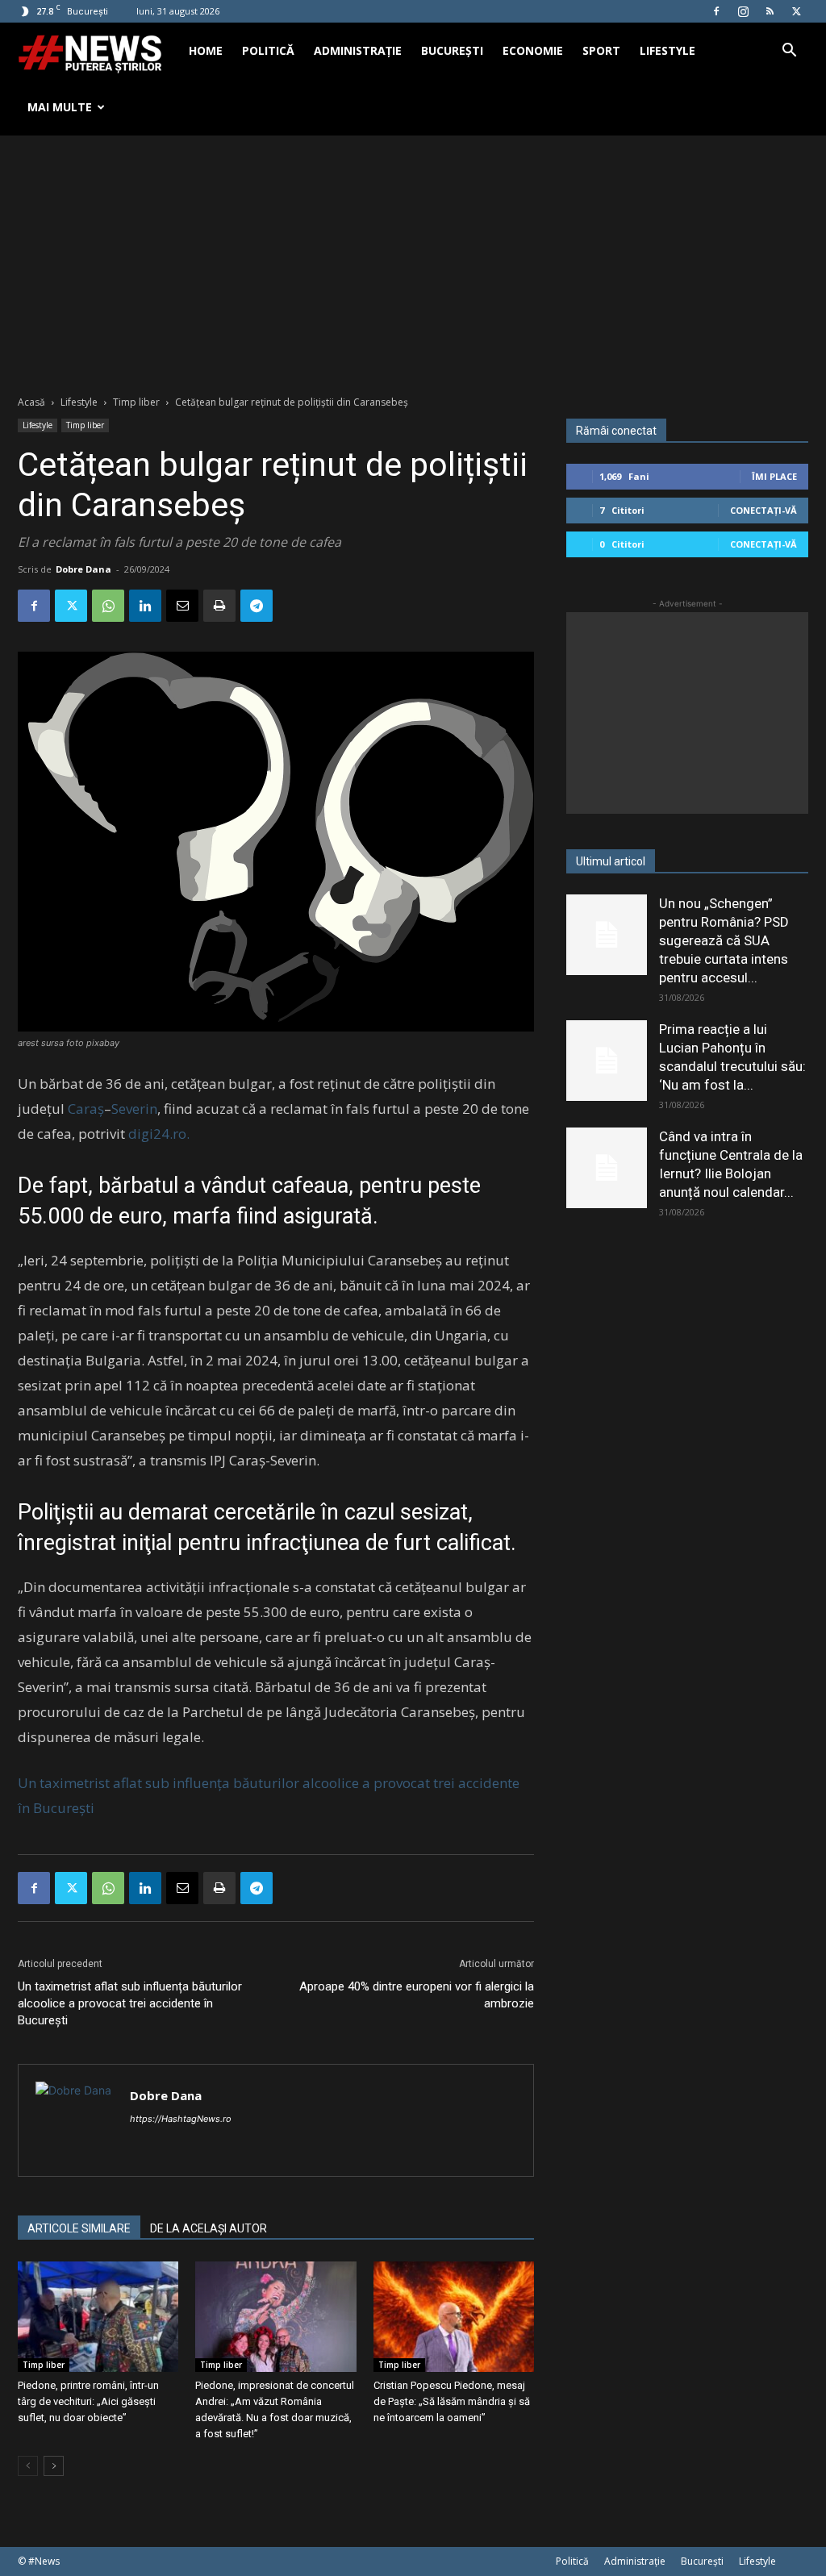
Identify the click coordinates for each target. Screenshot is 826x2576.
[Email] (182, 606)
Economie (533, 50)
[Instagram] (743, 11)
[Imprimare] (219, 606)
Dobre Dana (83, 569)
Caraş (86, 1109)
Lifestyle (667, 50)
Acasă (31, 402)
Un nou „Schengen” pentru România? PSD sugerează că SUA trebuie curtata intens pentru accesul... (724, 940)
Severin (134, 1109)
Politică (268, 50)
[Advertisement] (413, 256)
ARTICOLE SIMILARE (79, 2228)
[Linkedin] (145, 606)
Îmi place (774, 476)
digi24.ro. (159, 1134)
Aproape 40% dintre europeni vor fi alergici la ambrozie (417, 1995)
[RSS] (770, 11)
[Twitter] (796, 11)
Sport (601, 50)
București (452, 50)
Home (206, 50)
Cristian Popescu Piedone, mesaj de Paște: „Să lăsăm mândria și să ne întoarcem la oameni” (452, 2401)
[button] (789, 52)
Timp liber (136, 402)
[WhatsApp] (108, 606)
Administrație (358, 50)
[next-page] (54, 2466)
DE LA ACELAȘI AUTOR (209, 2228)
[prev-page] (28, 2466)
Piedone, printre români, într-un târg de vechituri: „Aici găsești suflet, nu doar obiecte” (88, 2401)
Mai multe (60, 107)
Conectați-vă (763, 510)
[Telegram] (257, 606)
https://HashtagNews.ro (181, 2119)
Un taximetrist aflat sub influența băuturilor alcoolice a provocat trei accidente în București (130, 2003)
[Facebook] (716, 11)
